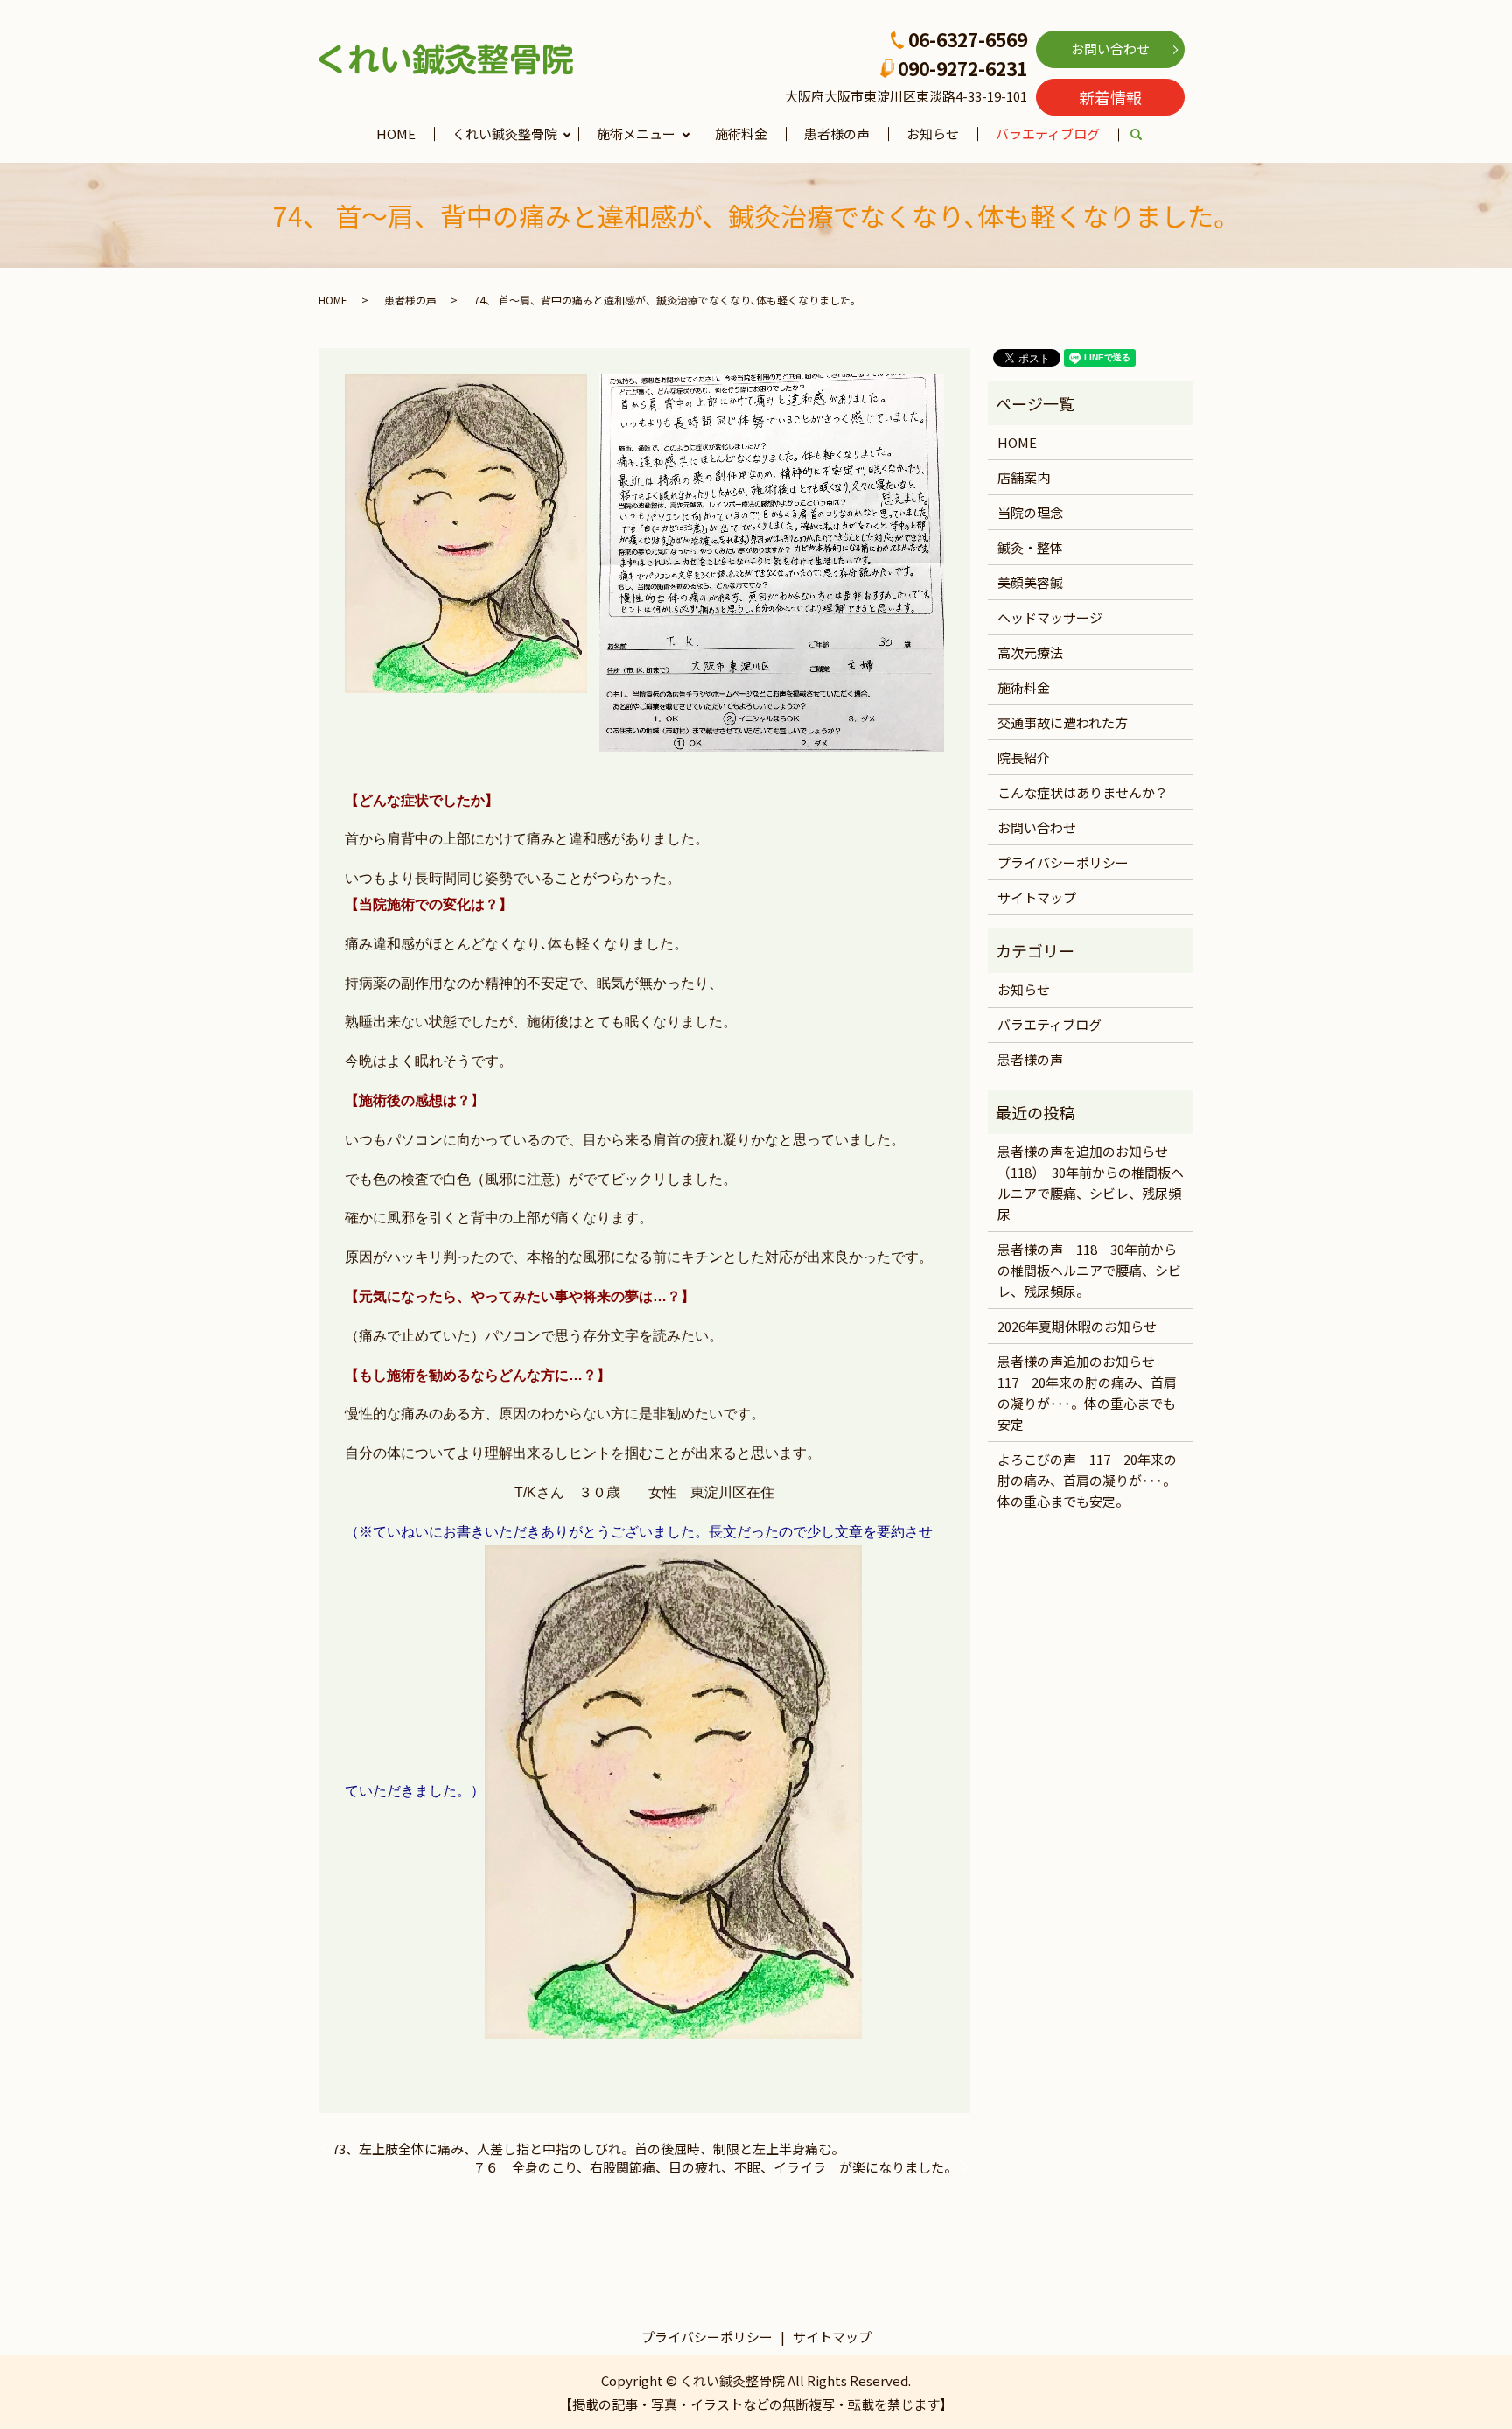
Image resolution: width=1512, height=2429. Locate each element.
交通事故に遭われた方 (1063, 722)
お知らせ (933, 133)
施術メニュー (636, 133)
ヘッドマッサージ (1050, 617)
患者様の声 (837, 133)
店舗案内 (1024, 477)
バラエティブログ (1048, 133)
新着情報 (1110, 97)
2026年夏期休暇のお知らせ (1077, 1326)
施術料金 (741, 133)
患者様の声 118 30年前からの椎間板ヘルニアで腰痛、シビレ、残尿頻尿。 (1089, 1270)
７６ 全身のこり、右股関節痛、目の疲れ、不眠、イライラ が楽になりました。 (715, 2167)
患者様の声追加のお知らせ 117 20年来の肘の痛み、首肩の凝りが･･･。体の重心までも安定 (1087, 1393)
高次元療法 (1030, 652)
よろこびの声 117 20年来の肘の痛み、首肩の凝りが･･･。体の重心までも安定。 (1087, 1480)
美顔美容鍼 (1030, 582)
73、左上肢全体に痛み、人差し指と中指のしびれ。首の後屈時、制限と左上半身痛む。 (588, 2149)
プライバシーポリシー (1063, 862)
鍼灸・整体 (1030, 547)
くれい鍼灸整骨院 (505, 133)
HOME (396, 133)
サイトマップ (1037, 897)
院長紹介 (1024, 757)
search (1146, 135)
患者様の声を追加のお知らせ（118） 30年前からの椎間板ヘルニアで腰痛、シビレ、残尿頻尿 (1091, 1183)
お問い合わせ (1110, 49)
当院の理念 (1030, 512)
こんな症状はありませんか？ (1083, 792)
